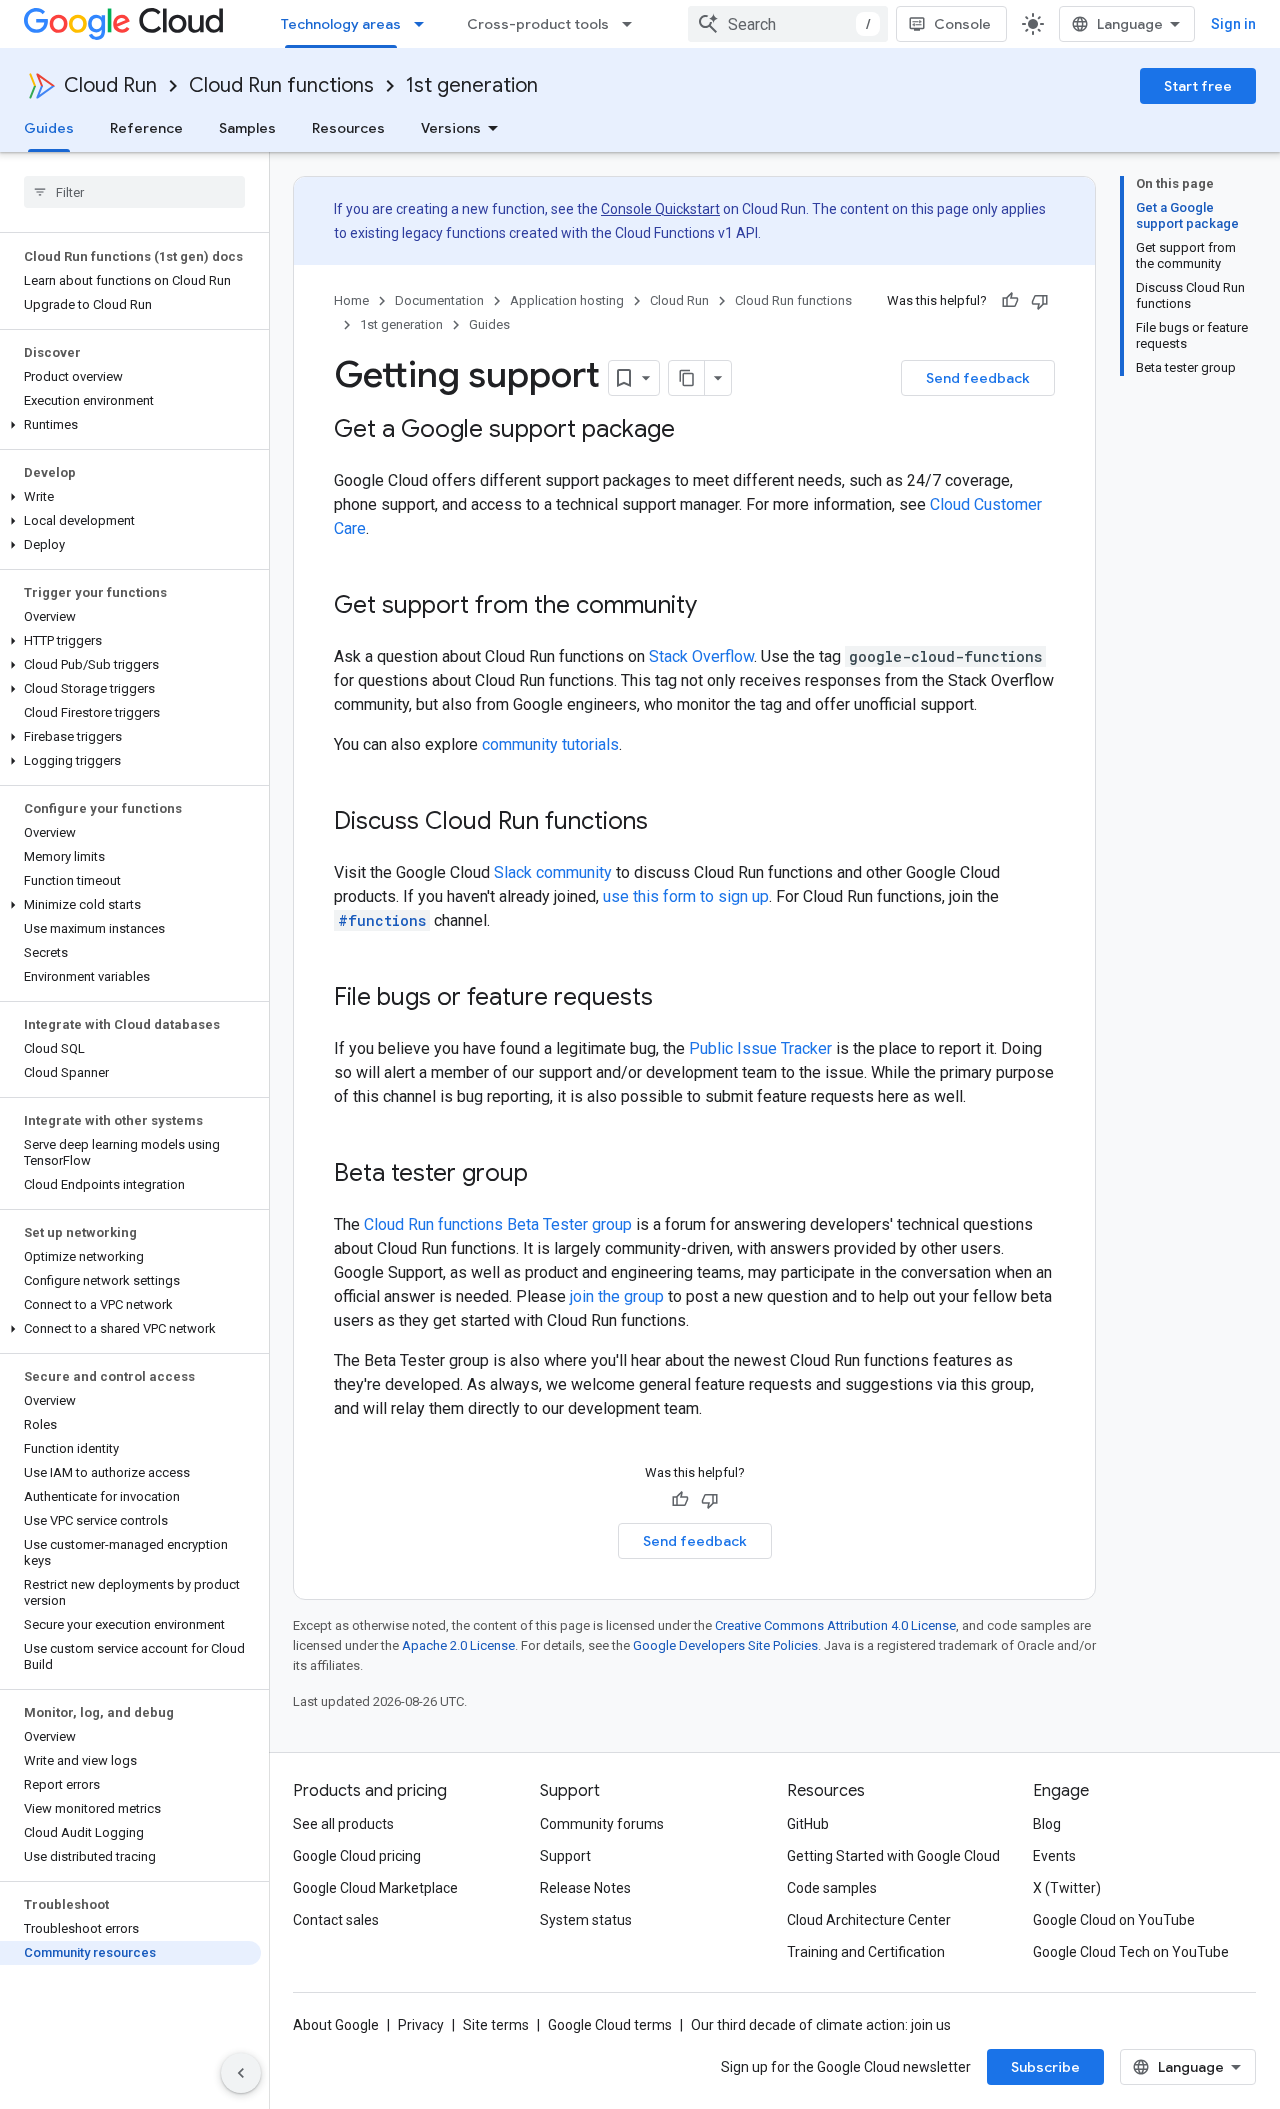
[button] (130, 425)
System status (586, 1920)
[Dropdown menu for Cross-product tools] (633, 24)
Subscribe (1045, 2067)
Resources (348, 128)
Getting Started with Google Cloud (893, 1856)
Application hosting (567, 300)
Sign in (1233, 24)
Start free (1198, 86)
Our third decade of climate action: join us (821, 2025)
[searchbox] (134, 192)
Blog (1047, 1824)
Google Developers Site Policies (725, 1645)
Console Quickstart (660, 209)
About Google (336, 2025)
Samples (247, 128)
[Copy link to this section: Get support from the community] (717, 607)
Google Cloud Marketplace (375, 1888)
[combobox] (788, 24)
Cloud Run (110, 85)
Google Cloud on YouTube (1114, 1920)
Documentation (439, 300)
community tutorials (550, 744)
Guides (49, 128)
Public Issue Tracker (760, 1048)
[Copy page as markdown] (687, 378)
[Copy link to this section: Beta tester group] (548, 1175)
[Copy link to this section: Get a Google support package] (695, 431)
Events (1054, 1856)
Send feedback (978, 378)
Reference (146, 128)
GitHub (808, 1824)
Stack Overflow (701, 656)
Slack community (553, 872)
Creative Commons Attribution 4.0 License (835, 1625)
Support (565, 1856)
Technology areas (341, 24)
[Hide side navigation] (241, 2073)
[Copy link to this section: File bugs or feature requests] (673, 999)
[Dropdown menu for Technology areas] (425, 24)
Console (962, 24)
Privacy (421, 2025)
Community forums (602, 1824)
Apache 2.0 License (458, 1645)
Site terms (496, 2025)
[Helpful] (1010, 301)
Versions (451, 128)
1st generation (472, 85)
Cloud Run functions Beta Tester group (498, 1224)
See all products (343, 1824)
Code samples (832, 1888)
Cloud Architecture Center (869, 1920)
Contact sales (336, 1920)
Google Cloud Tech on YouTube (1131, 1952)
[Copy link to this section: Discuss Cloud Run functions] (668, 823)
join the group (617, 1296)
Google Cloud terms (610, 2025)
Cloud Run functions (281, 85)
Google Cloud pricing (357, 1856)
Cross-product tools (538, 24)
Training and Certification (866, 1952)
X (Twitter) (1067, 1888)
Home (351, 300)
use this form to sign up (686, 896)
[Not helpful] (1040, 301)
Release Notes (585, 1888)
